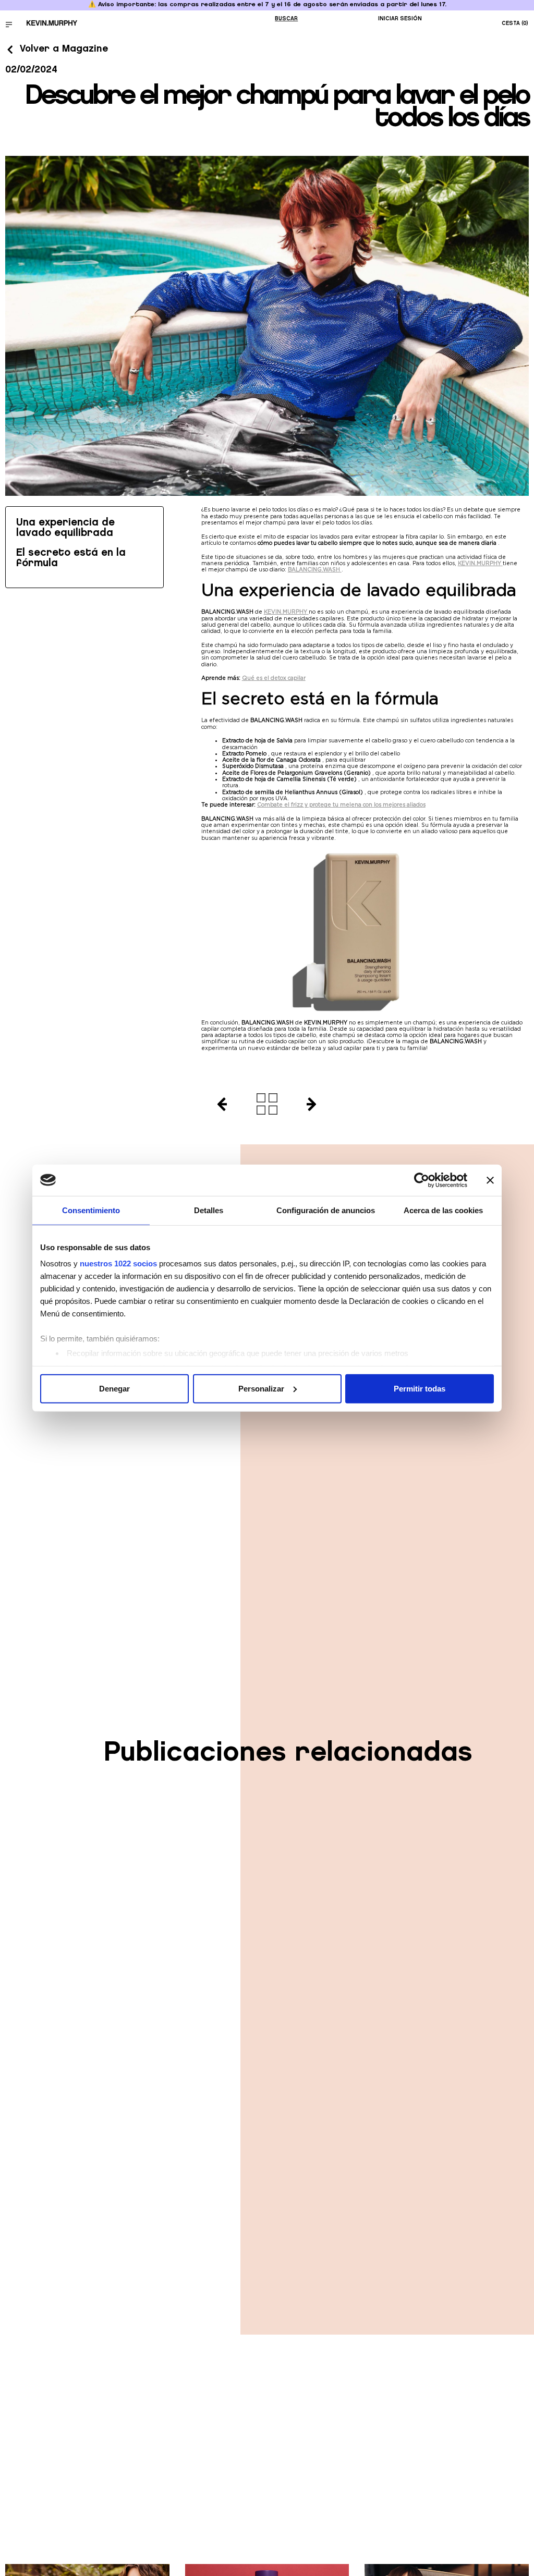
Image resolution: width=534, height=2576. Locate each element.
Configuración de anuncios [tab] (326, 1210)
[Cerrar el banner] (490, 1180)
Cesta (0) (515, 23)
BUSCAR (286, 19)
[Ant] (218, 1104)
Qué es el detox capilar (274, 678)
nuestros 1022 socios (118, 1263)
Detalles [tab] (209, 1210)
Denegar (114, 1388)
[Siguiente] (316, 1104)
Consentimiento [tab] (91, 1210)
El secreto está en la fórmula (71, 558)
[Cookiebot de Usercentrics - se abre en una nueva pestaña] (422, 1180)
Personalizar (261, 1388)
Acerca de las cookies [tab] (443, 1210)
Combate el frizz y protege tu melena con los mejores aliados (341, 804)
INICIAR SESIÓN (400, 19)
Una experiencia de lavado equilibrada (65, 528)
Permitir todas (420, 1388)
